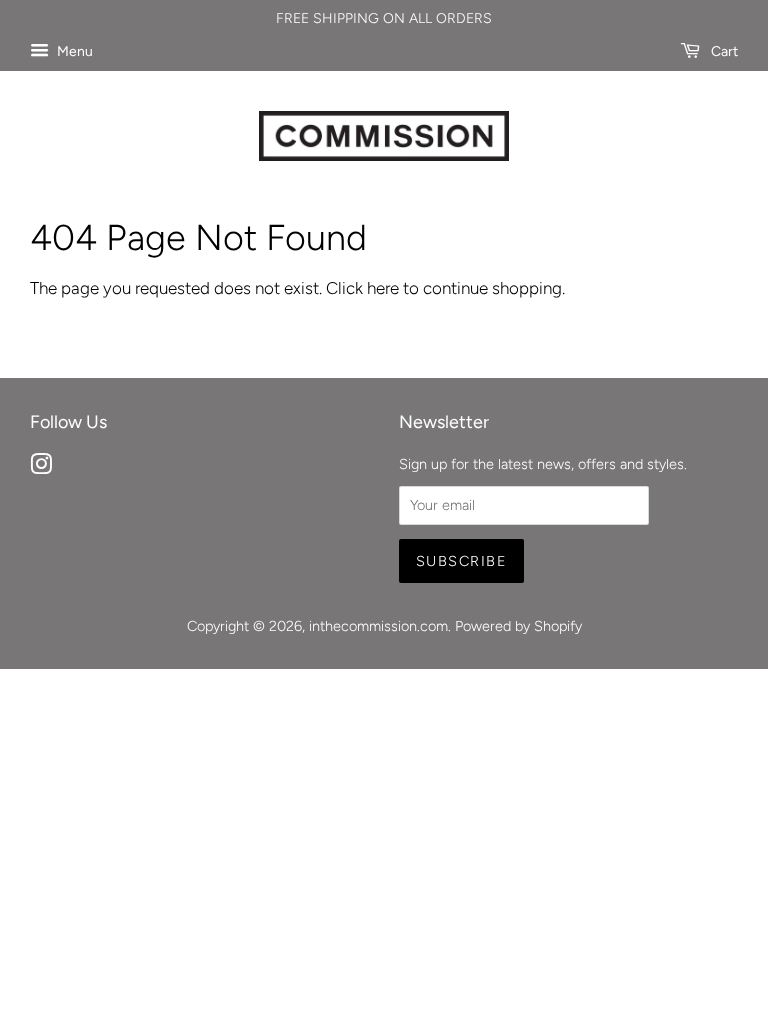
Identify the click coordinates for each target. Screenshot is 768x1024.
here (383, 288)
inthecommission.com (378, 626)
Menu (73, 51)
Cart (723, 51)
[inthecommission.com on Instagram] (41, 468)
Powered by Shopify (518, 626)
